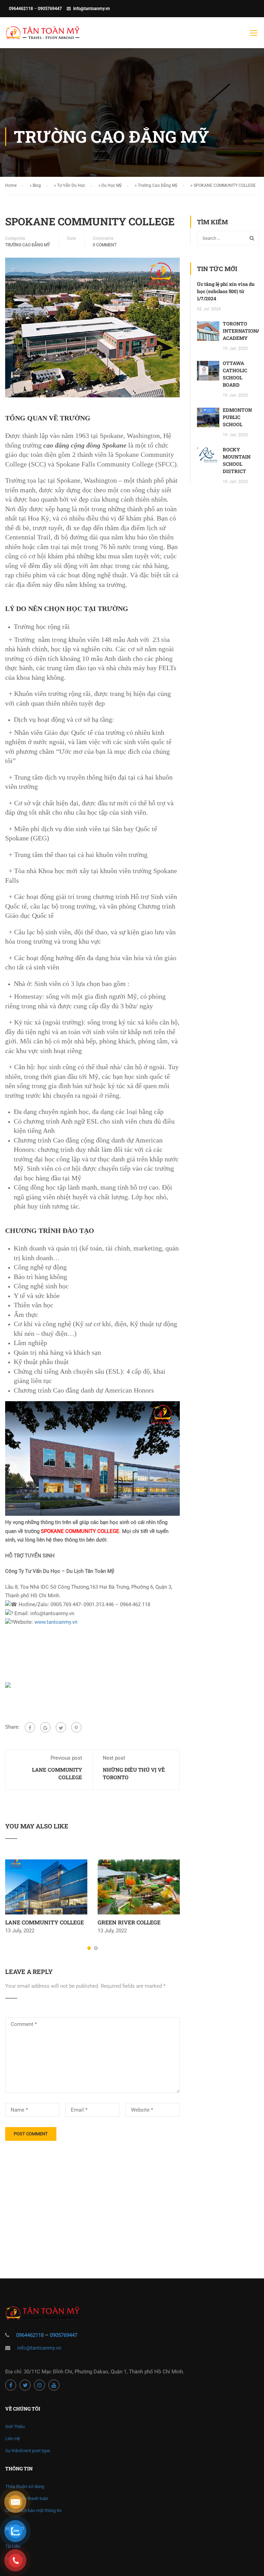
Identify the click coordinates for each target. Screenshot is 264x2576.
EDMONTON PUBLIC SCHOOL (237, 417)
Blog (37, 185)
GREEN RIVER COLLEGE (129, 1922)
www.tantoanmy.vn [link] (56, 1622)
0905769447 (50, 9)
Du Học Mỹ (112, 185)
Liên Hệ (13, 2439)
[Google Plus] (45, 1727)
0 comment (105, 245)
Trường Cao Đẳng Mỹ (158, 185)
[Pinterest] (76, 1727)
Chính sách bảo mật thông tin (33, 2510)
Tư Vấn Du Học (71, 185)
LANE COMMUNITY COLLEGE (45, 1922)
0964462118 (21, 9)
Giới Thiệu (15, 2427)
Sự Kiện (28, 2451)
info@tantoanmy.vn (92, 9)
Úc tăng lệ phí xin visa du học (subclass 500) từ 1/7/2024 (226, 291)
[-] (43, 36)
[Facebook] (30, 1727)
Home (11, 185)
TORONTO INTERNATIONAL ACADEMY (243, 331)
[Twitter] (61, 1727)
